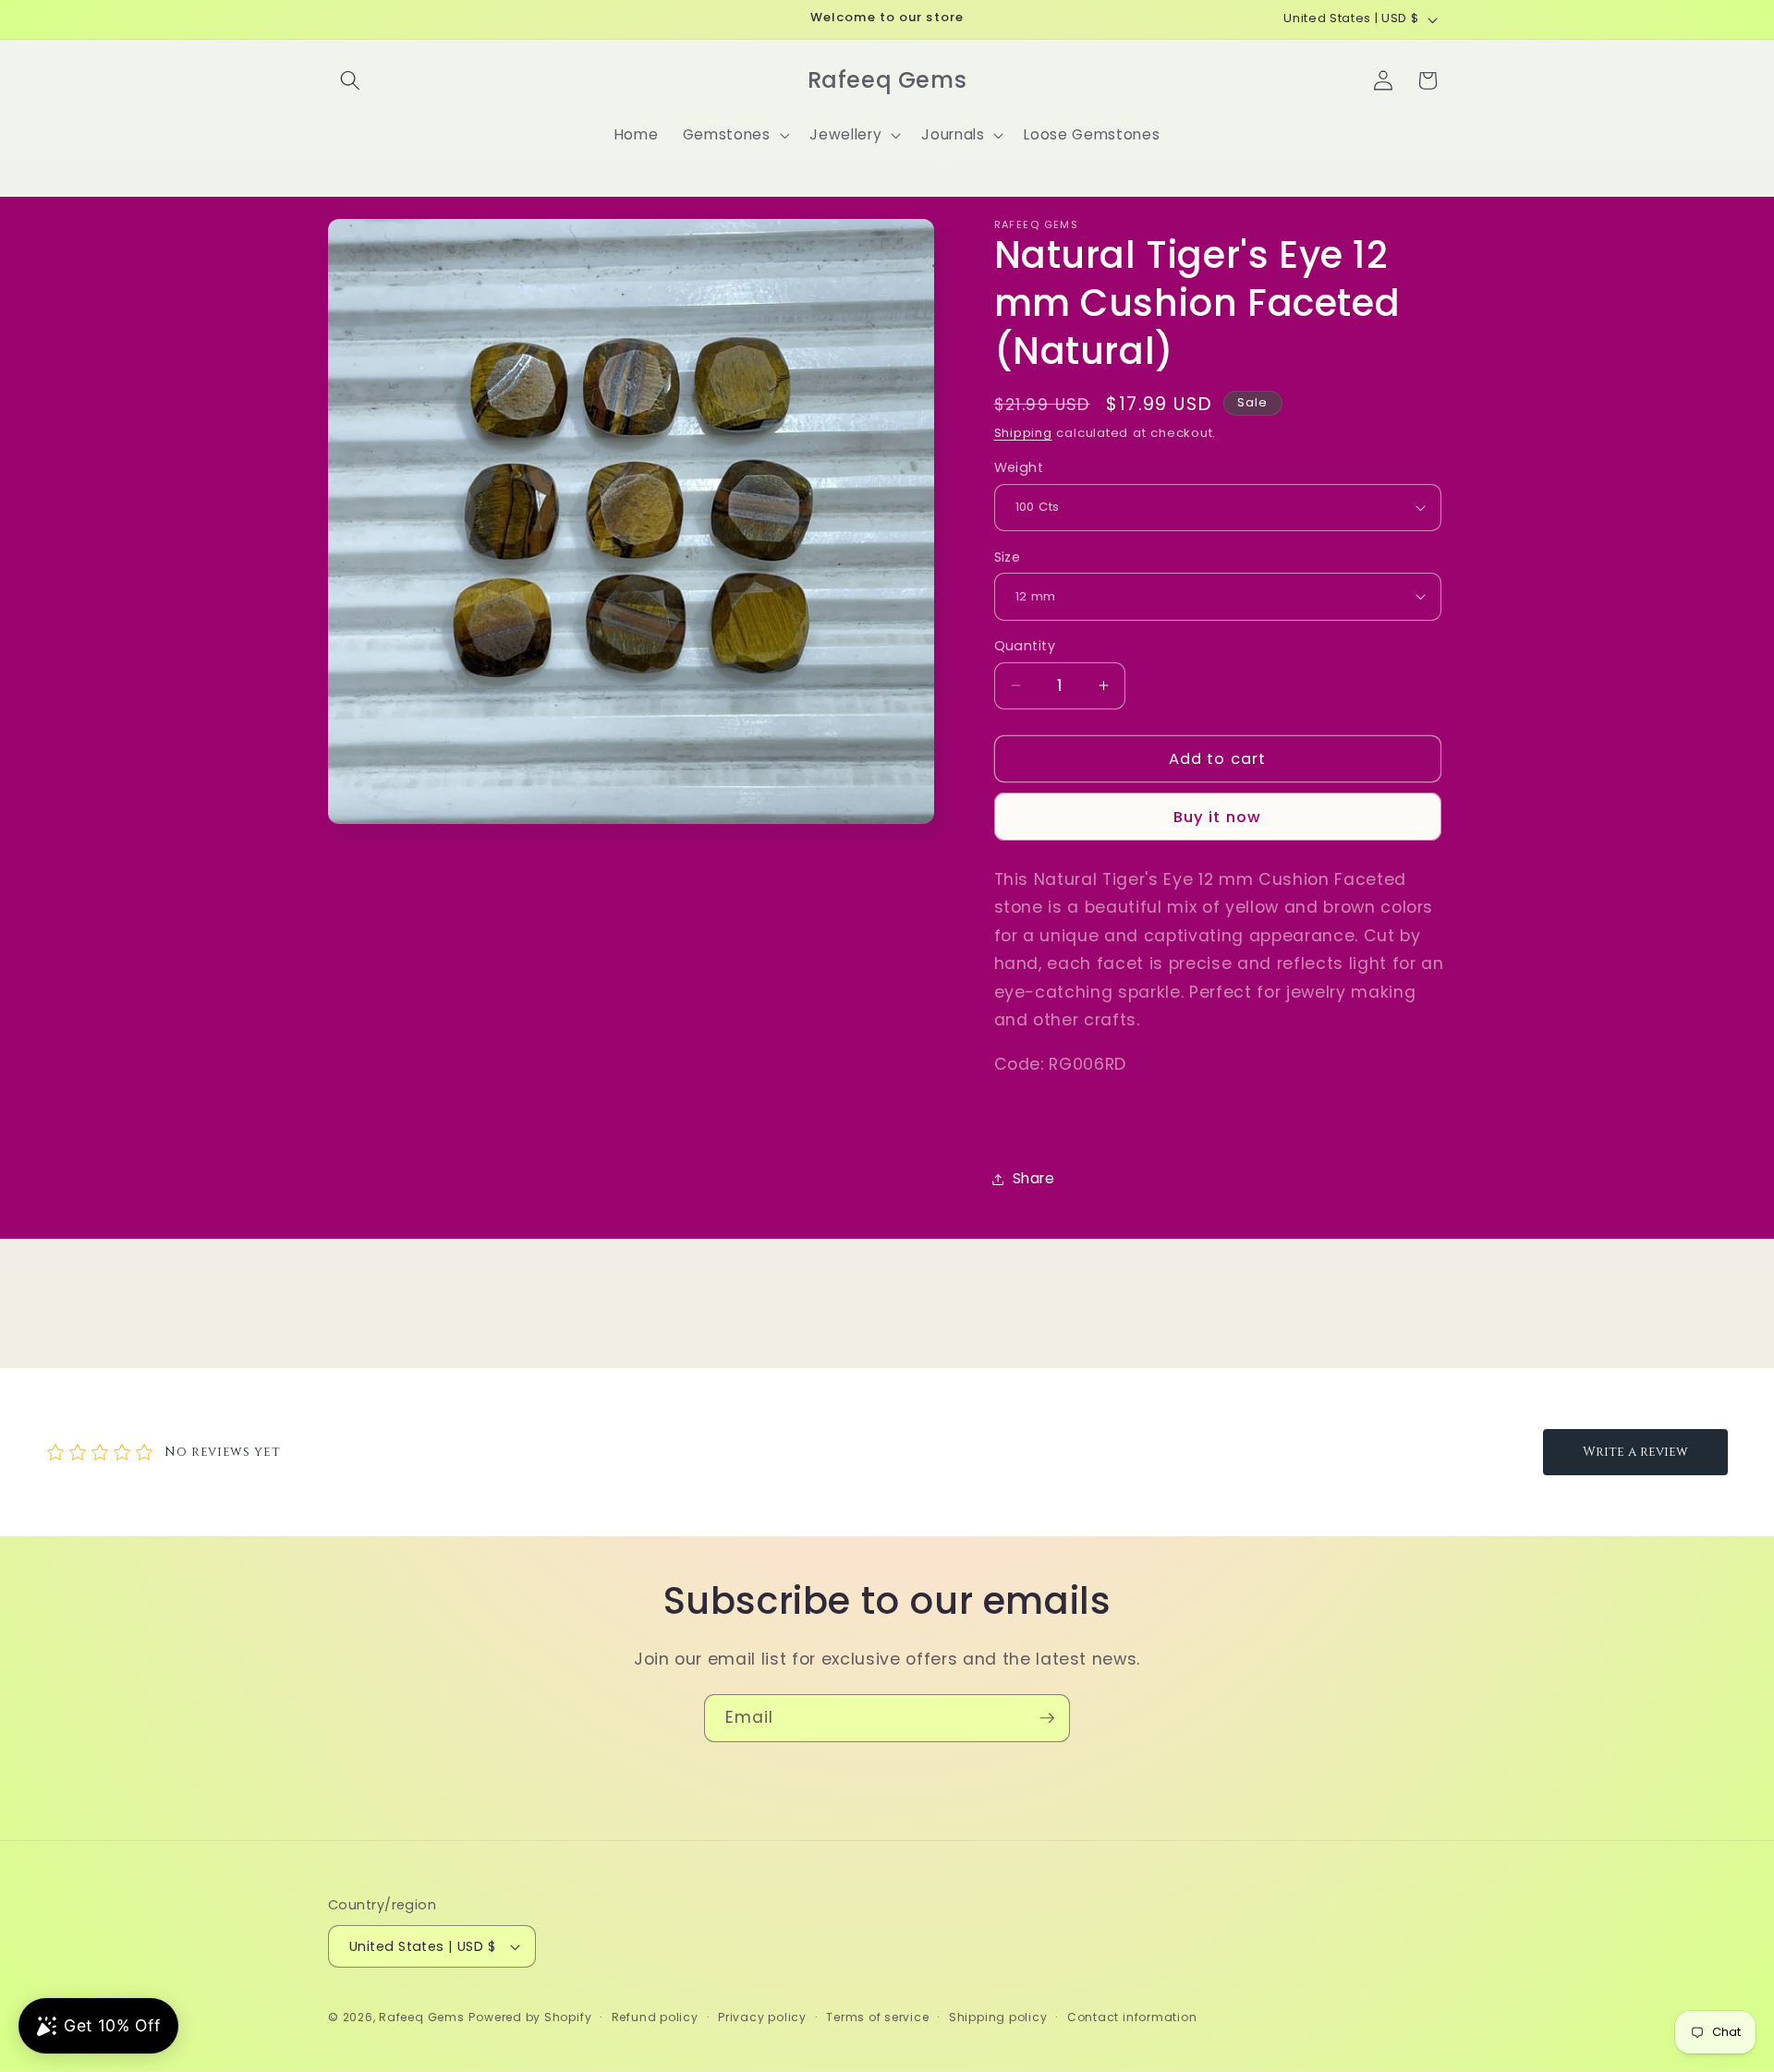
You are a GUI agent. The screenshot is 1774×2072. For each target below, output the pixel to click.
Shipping (1023, 433)
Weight (1019, 467)
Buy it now (1217, 816)
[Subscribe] (1047, 1718)
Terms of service (877, 2017)
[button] (350, 80)
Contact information (1132, 2017)
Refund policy (655, 2017)
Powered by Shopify (530, 2017)
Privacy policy (762, 2017)
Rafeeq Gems (421, 2017)
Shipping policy (998, 2017)
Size (1008, 556)
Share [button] (1034, 1178)
